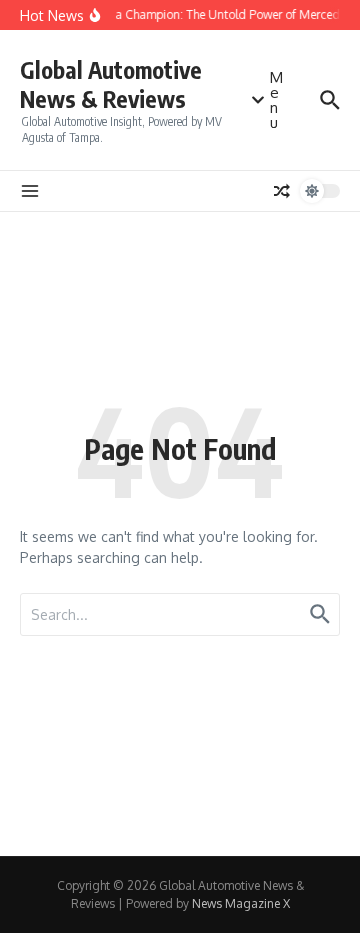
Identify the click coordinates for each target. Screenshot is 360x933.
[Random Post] (282, 191)
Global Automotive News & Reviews (111, 84)
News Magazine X (241, 903)
